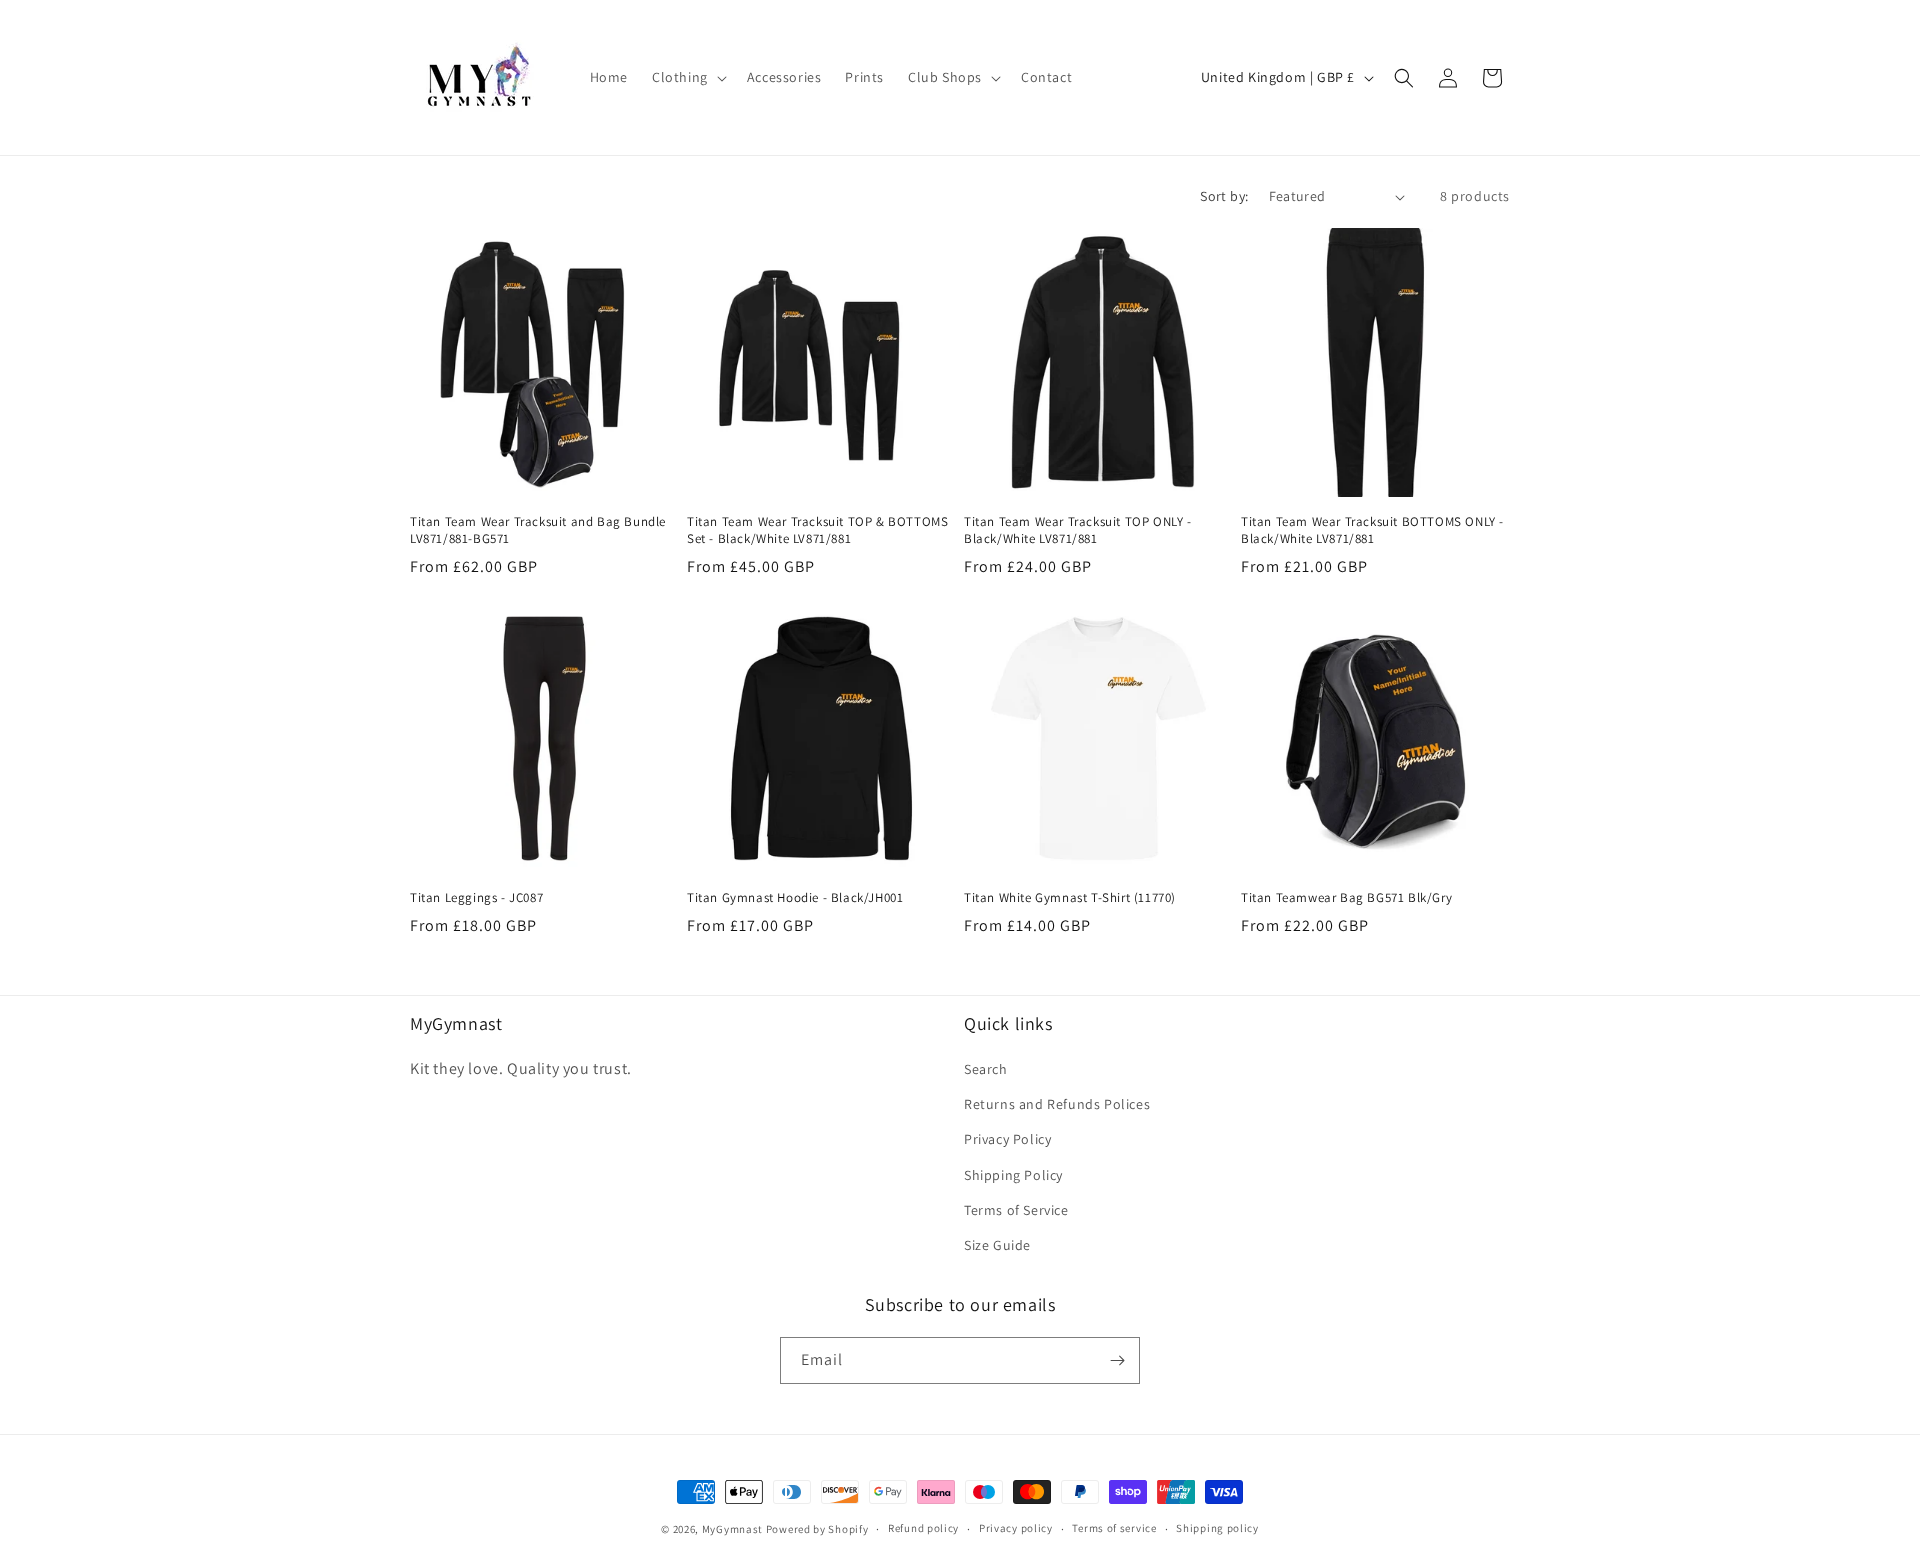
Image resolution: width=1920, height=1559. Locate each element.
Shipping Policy (1013, 1175)
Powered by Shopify (817, 1529)
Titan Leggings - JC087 (476, 898)
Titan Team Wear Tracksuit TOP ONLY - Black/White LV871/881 (1078, 530)
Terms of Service (1016, 1210)
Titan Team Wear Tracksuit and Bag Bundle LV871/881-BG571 (538, 530)
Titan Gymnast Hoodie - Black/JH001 (795, 898)
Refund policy (923, 1528)
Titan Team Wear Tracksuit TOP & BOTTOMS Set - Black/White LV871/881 (817, 530)
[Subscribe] (1117, 1360)
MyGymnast (732, 1529)
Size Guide (997, 1245)
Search (986, 1069)
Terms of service (1114, 1528)
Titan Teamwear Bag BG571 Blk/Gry (1346, 898)
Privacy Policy (1007, 1139)
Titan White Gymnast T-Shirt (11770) (1070, 898)
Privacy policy (1016, 1528)
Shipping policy (1217, 1528)
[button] (687, 77)
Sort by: (1224, 196)
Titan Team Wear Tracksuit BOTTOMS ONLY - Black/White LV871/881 (1372, 530)
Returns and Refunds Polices (1057, 1104)
